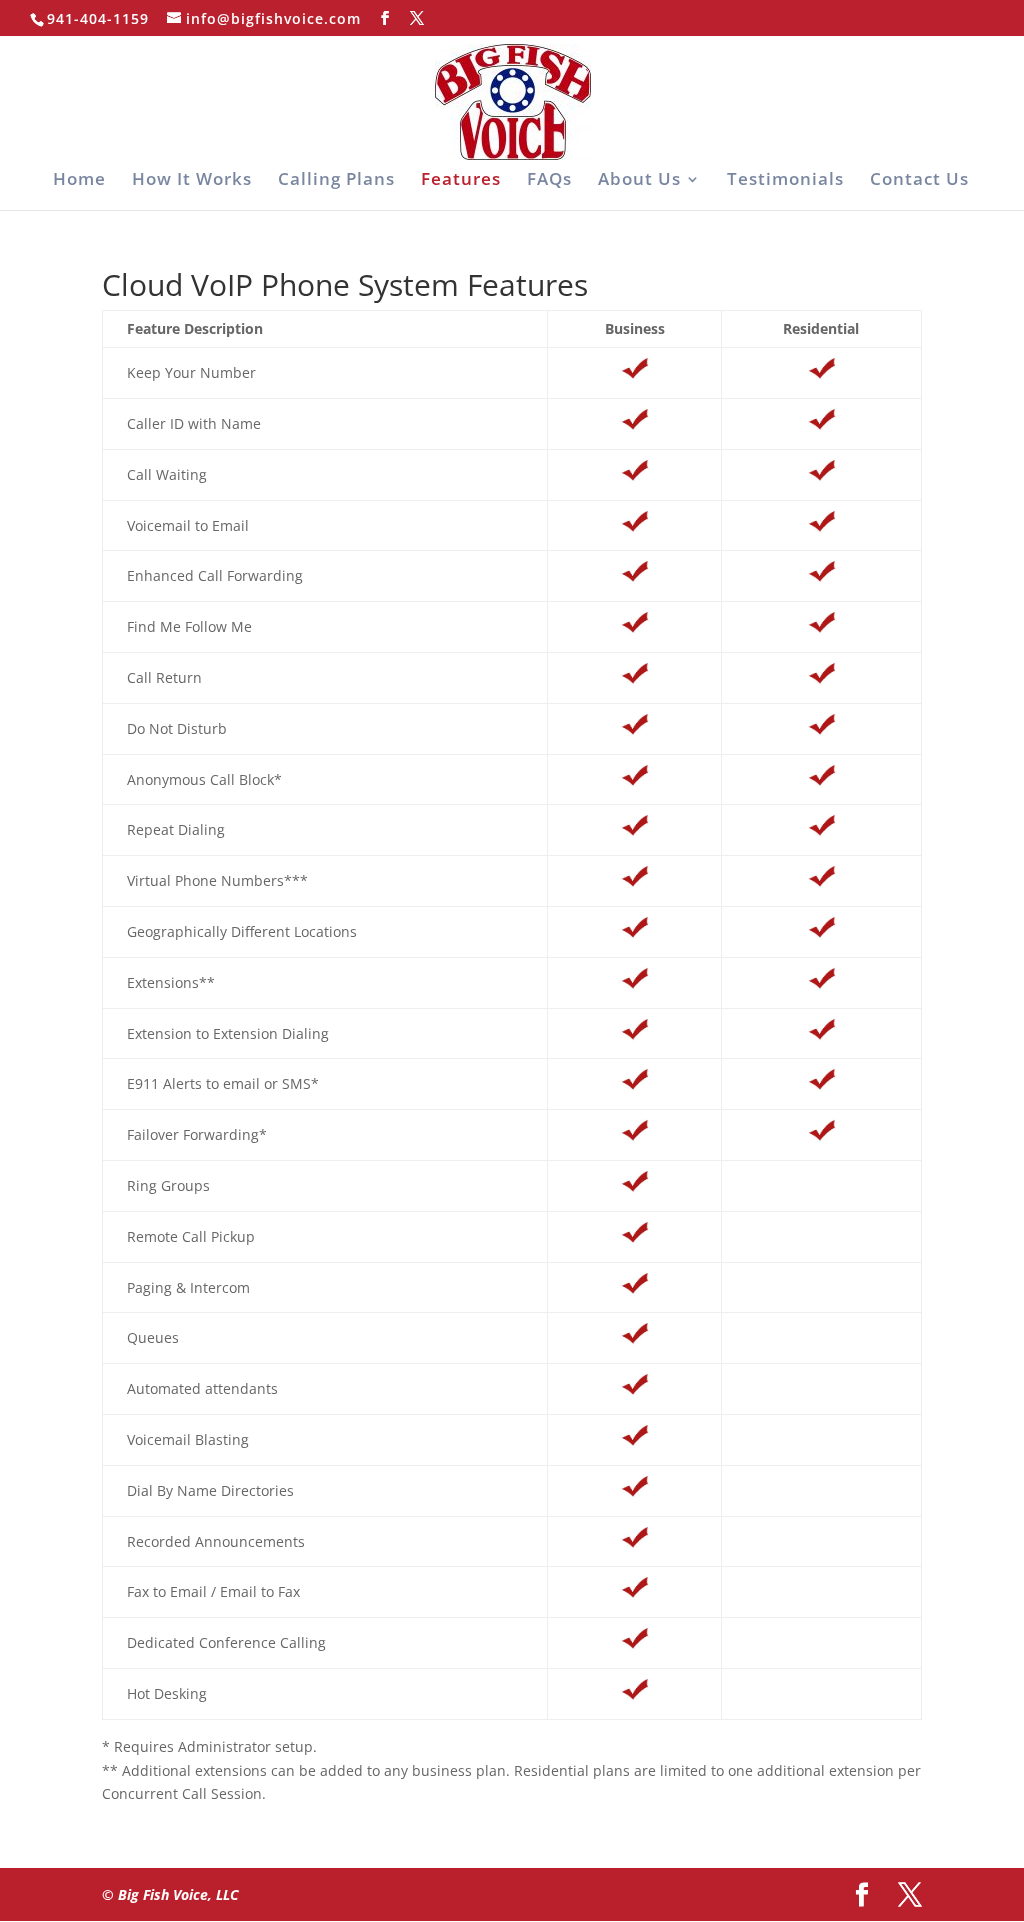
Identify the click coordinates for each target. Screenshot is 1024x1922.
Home (79, 181)
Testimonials (785, 181)
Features (461, 181)
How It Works (192, 181)
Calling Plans (336, 181)
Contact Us (919, 181)
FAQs (549, 181)
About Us (639, 181)
